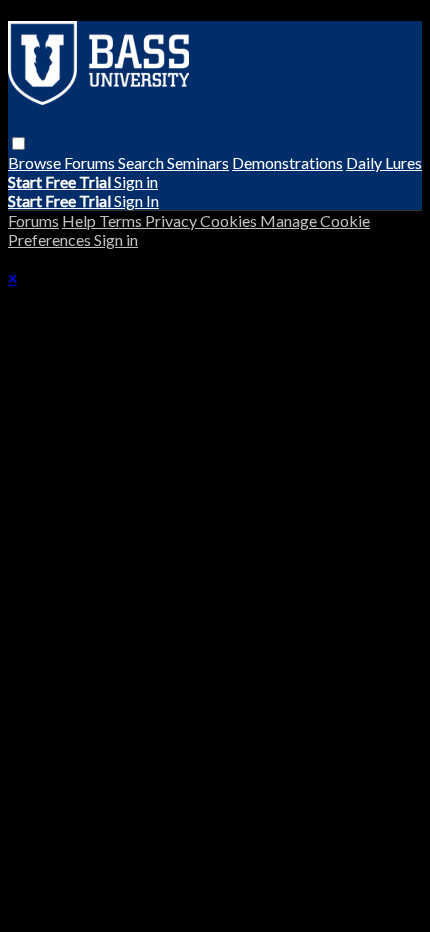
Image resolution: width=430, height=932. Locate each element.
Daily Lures (384, 162)
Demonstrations (287, 162)
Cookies (230, 220)
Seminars (198, 162)
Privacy (172, 220)
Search (142, 162)
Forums (91, 162)
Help (80, 220)
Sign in (136, 181)
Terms (122, 220)
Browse (36, 162)
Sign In (136, 200)
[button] (18, 143)
